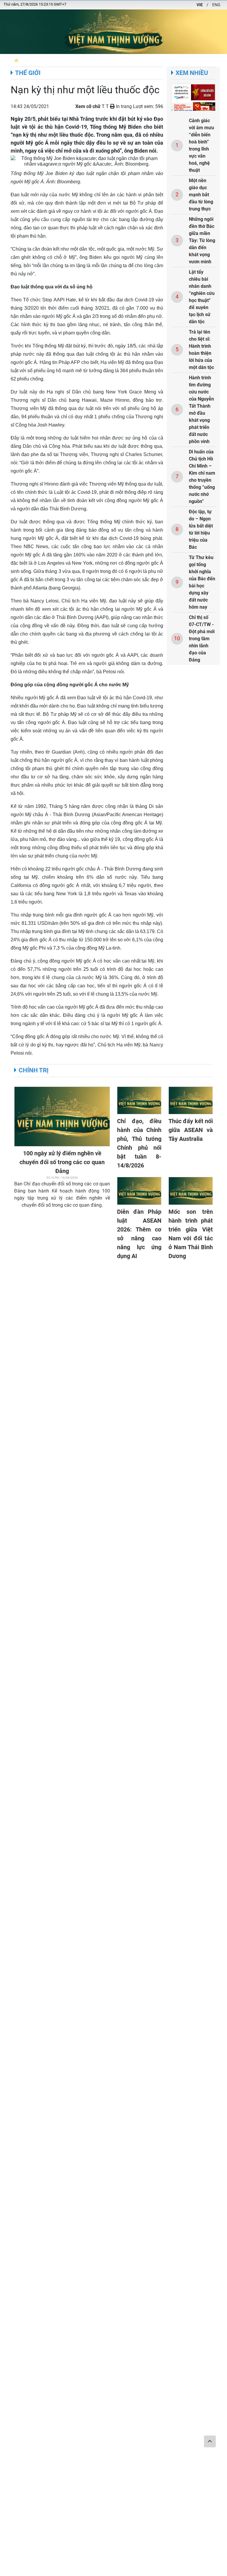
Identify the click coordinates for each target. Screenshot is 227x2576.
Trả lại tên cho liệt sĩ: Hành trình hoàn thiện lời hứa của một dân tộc (201, 350)
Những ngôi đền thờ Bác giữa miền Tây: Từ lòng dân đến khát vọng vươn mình (202, 240)
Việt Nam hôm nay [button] (87, 60)
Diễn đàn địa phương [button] (44, 60)
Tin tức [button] (116, 60)
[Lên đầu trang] (210, 2441)
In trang (123, 106)
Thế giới (28, 73)
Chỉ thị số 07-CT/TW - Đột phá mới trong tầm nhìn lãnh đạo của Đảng (202, 639)
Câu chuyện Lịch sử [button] (148, 60)
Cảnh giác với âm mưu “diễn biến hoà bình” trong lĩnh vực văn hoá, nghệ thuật (201, 145)
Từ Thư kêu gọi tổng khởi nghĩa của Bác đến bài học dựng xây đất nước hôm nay (202, 582)
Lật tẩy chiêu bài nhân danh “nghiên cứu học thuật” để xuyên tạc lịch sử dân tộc (202, 297)
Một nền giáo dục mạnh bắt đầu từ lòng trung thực (201, 195)
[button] (16, 60)
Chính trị (34, 1070)
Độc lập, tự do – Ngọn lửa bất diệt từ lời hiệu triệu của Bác (201, 529)
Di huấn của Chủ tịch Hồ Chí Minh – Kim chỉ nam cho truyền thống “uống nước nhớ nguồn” (202, 477)
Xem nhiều (192, 73)
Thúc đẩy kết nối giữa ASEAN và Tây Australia (191, 1130)
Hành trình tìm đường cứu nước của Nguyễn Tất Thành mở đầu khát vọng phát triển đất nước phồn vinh (201, 410)
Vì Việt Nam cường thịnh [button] (197, 60)
